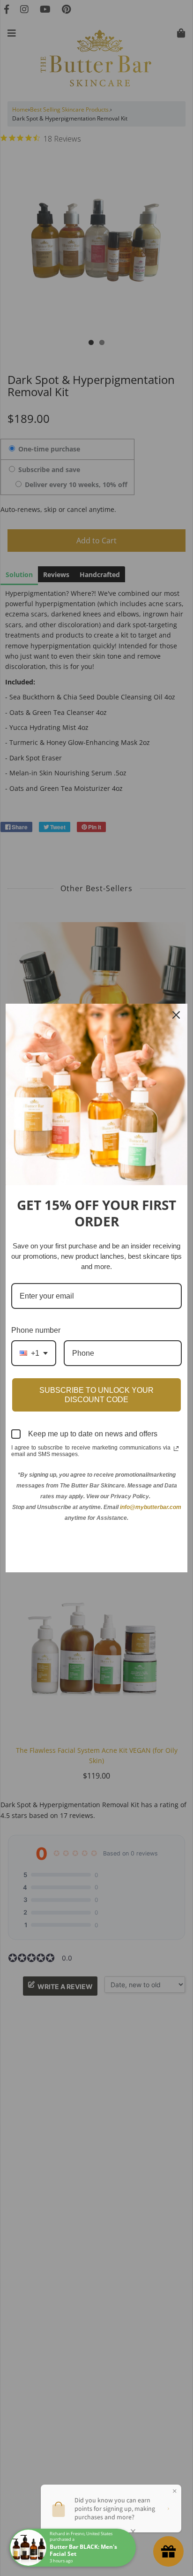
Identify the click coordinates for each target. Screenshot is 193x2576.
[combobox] (34, 1353)
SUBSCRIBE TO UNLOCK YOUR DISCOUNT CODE (96, 1395)
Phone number (36, 1330)
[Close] (176, 1015)
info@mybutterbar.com (151, 1507)
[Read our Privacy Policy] (176, 1449)
